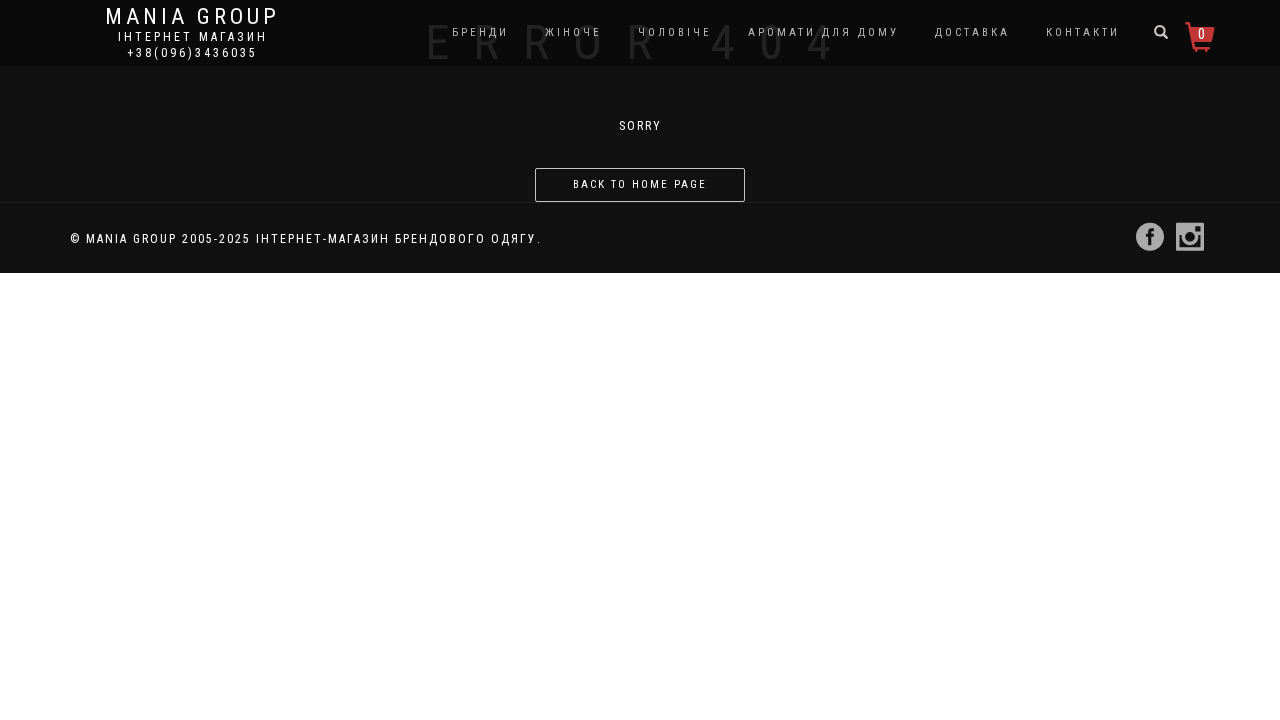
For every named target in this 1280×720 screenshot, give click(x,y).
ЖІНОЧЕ (573, 32)
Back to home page (640, 184)
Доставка (972, 32)
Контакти (1083, 32)
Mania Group (192, 17)
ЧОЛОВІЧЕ (675, 32)
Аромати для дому (823, 32)
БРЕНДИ (480, 32)
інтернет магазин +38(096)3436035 (193, 45)
